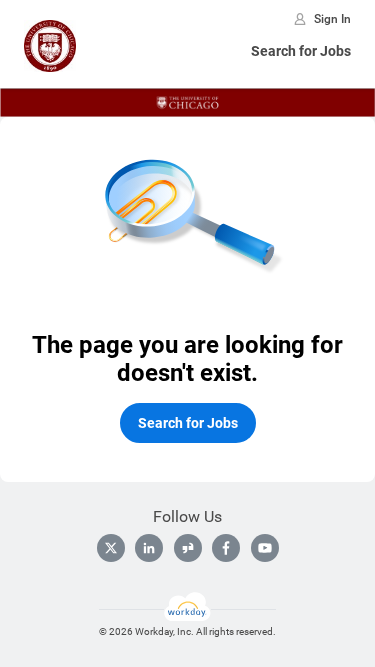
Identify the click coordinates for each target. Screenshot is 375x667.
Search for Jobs (301, 51)
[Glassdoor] (188, 548)
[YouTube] (265, 548)
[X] (111, 548)
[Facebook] (226, 548)
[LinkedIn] (149, 548)
